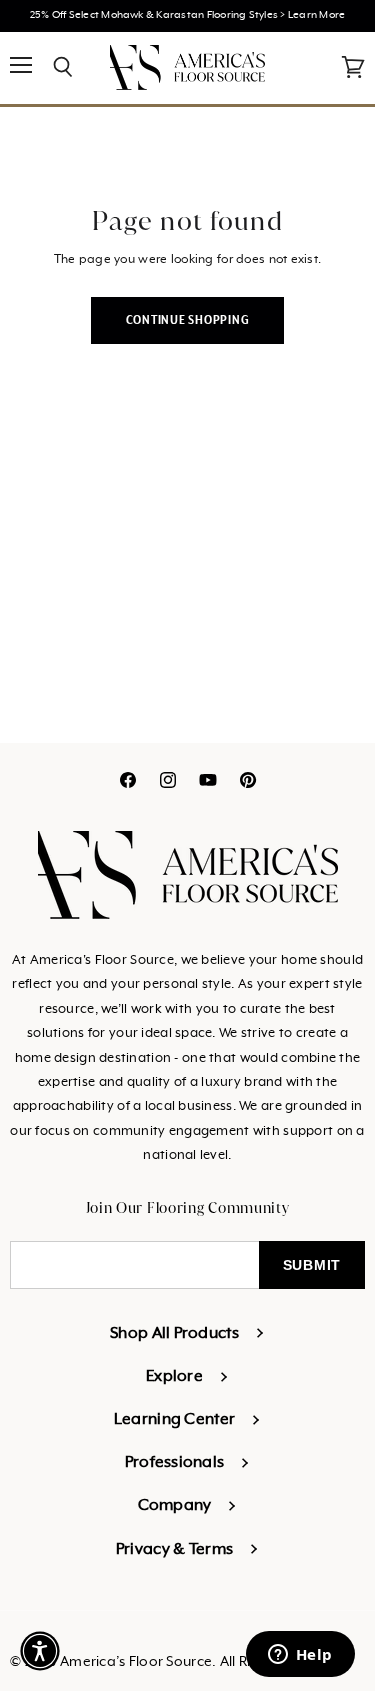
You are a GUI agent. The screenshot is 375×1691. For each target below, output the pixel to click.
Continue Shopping (188, 320)
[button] (40, 1651)
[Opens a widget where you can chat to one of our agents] (300, 1656)
